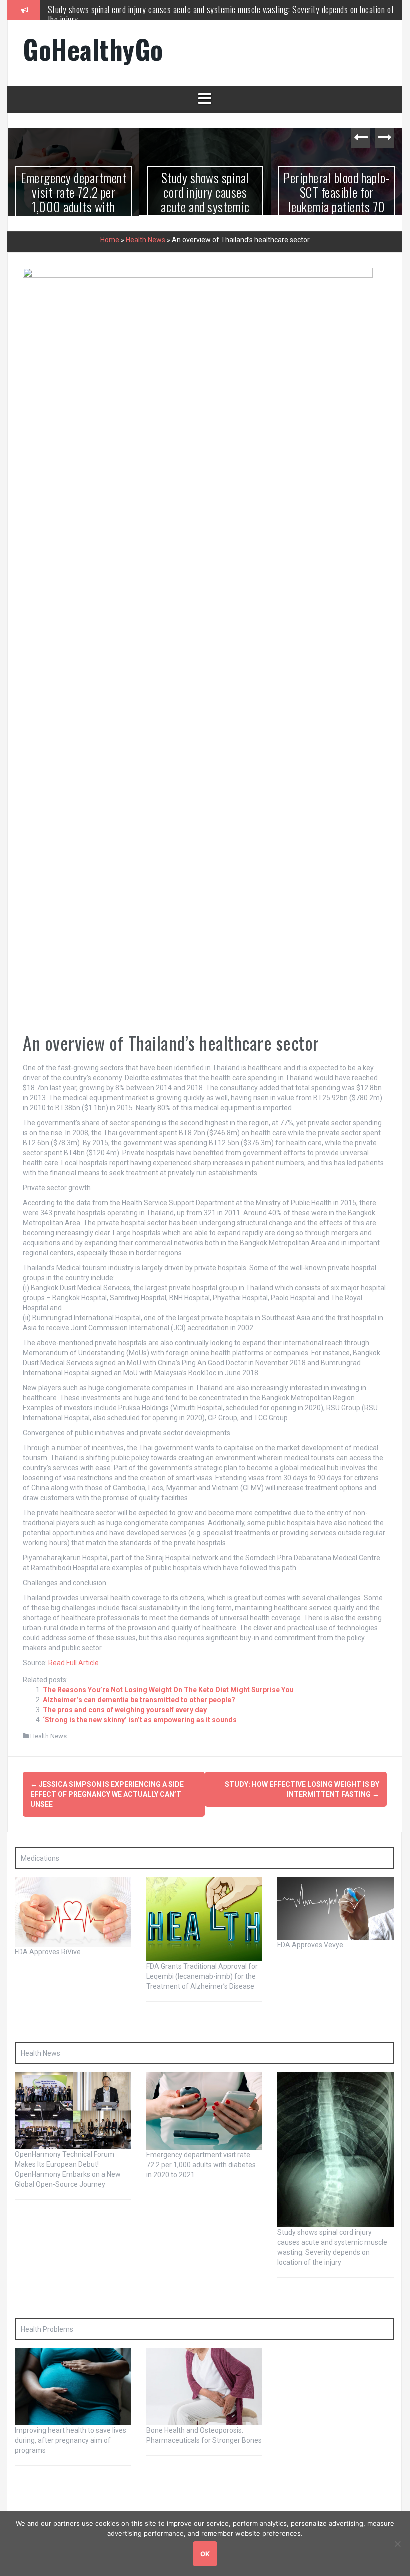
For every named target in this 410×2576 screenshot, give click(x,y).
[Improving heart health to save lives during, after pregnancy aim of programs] (73, 2386)
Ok (205, 2554)
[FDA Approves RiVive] (73, 1911)
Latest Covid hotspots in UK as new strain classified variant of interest (337, 199)
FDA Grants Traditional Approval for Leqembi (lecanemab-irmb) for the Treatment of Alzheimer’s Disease (202, 1976)
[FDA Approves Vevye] (336, 1907)
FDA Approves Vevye (310, 1945)
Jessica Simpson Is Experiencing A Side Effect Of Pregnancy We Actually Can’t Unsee (107, 1794)
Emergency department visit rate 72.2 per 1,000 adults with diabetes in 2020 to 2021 (201, 2164)
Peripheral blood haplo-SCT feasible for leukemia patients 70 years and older (172, 9)
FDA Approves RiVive (48, 1952)
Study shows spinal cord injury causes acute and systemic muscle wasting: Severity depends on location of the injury (74, 213)
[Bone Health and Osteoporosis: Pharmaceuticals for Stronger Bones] (205, 2386)
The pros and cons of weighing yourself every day (125, 1710)
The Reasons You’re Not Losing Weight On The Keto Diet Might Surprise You (168, 1690)
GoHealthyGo (93, 49)
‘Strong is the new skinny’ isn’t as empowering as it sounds (140, 1720)
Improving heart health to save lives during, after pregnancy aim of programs (71, 2440)
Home (110, 239)
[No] (397, 2544)
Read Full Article (74, 1663)
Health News (146, 239)
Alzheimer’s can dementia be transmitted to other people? (139, 1700)
